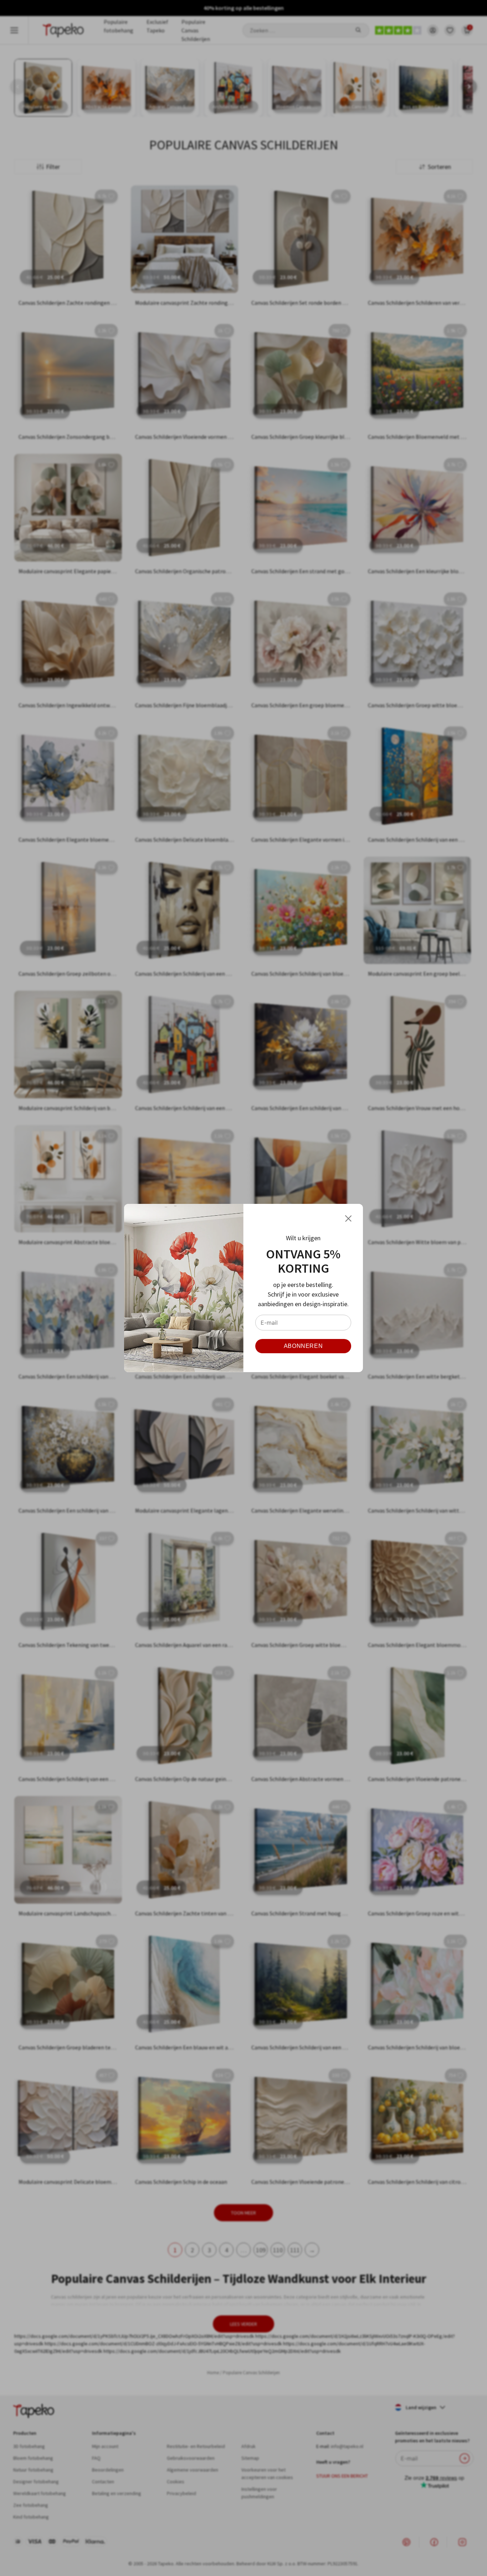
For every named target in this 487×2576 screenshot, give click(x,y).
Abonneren (303, 1346)
